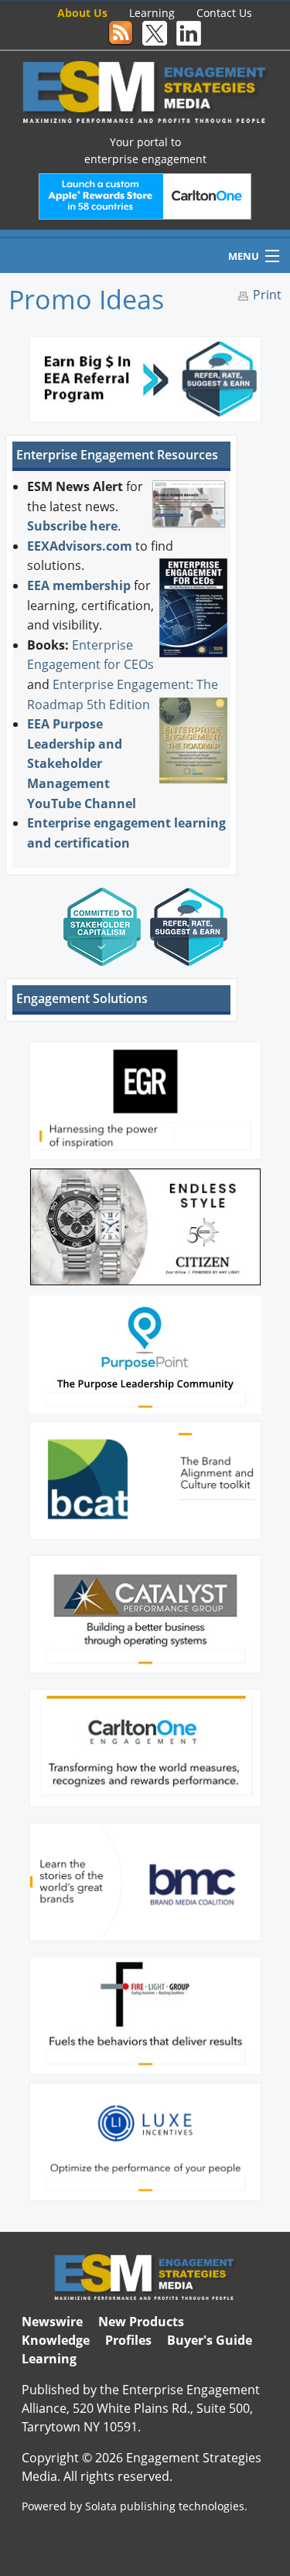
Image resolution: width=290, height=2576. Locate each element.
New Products (141, 2322)
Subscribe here (72, 526)
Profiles (128, 2340)
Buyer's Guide (210, 2340)
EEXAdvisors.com (80, 546)
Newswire (52, 2322)
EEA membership (79, 585)
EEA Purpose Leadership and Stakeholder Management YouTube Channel (82, 763)
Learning (152, 13)
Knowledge (56, 2340)
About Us (82, 13)
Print (267, 295)
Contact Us (224, 13)
